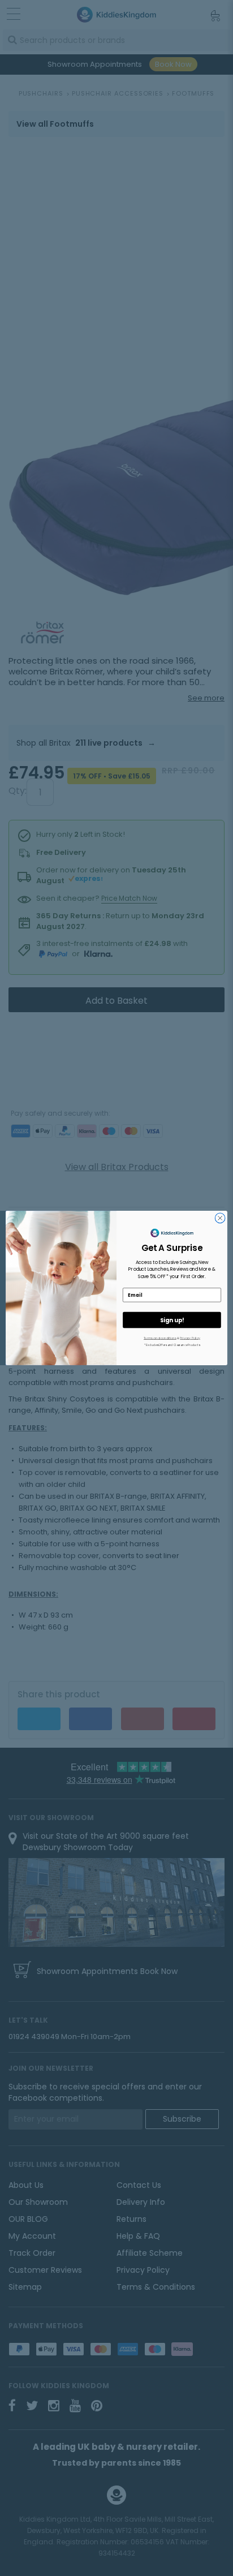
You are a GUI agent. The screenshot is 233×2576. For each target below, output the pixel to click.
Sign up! (172, 1320)
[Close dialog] (220, 1218)
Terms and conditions (160, 1338)
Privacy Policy (190, 1338)
